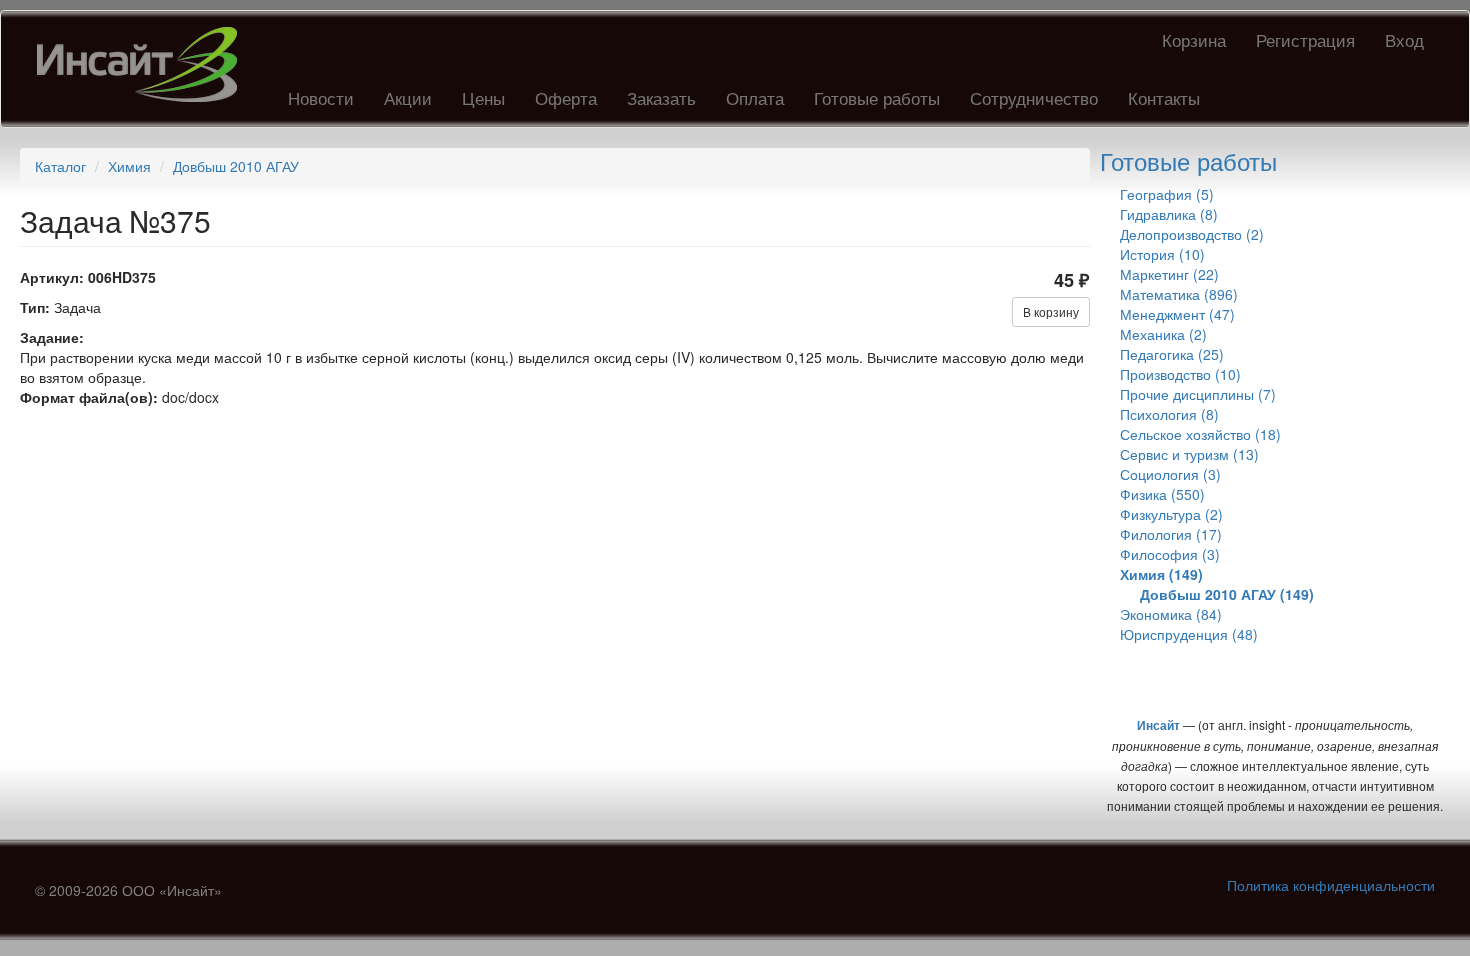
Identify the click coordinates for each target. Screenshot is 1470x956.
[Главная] (144, 64)
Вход (1404, 39)
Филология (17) (1171, 534)
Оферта (566, 97)
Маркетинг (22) (1169, 274)
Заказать (661, 97)
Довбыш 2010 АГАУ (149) (1227, 594)
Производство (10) (1180, 374)
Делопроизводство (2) (1192, 234)
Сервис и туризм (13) (1189, 454)
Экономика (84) (1171, 614)
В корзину (1051, 311)
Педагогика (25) (1172, 354)
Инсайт (1158, 725)
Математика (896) (1179, 294)
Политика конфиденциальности (1331, 885)
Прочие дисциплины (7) (1198, 394)
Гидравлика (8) (1169, 214)
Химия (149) (1161, 574)
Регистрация (1305, 39)
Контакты (1164, 97)
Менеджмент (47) (1177, 314)
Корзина (1194, 39)
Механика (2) (1163, 334)
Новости (321, 97)
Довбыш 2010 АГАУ (236, 166)
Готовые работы (877, 97)
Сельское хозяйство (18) (1200, 434)
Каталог (60, 166)
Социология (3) (1170, 474)
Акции (408, 97)
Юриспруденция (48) (1189, 634)
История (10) (1162, 254)
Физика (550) (1162, 494)
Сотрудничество (1034, 97)
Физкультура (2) (1171, 514)
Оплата (755, 97)
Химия (129, 166)
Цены (483, 97)
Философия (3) (1170, 554)
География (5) (1167, 194)
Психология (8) (1169, 414)
